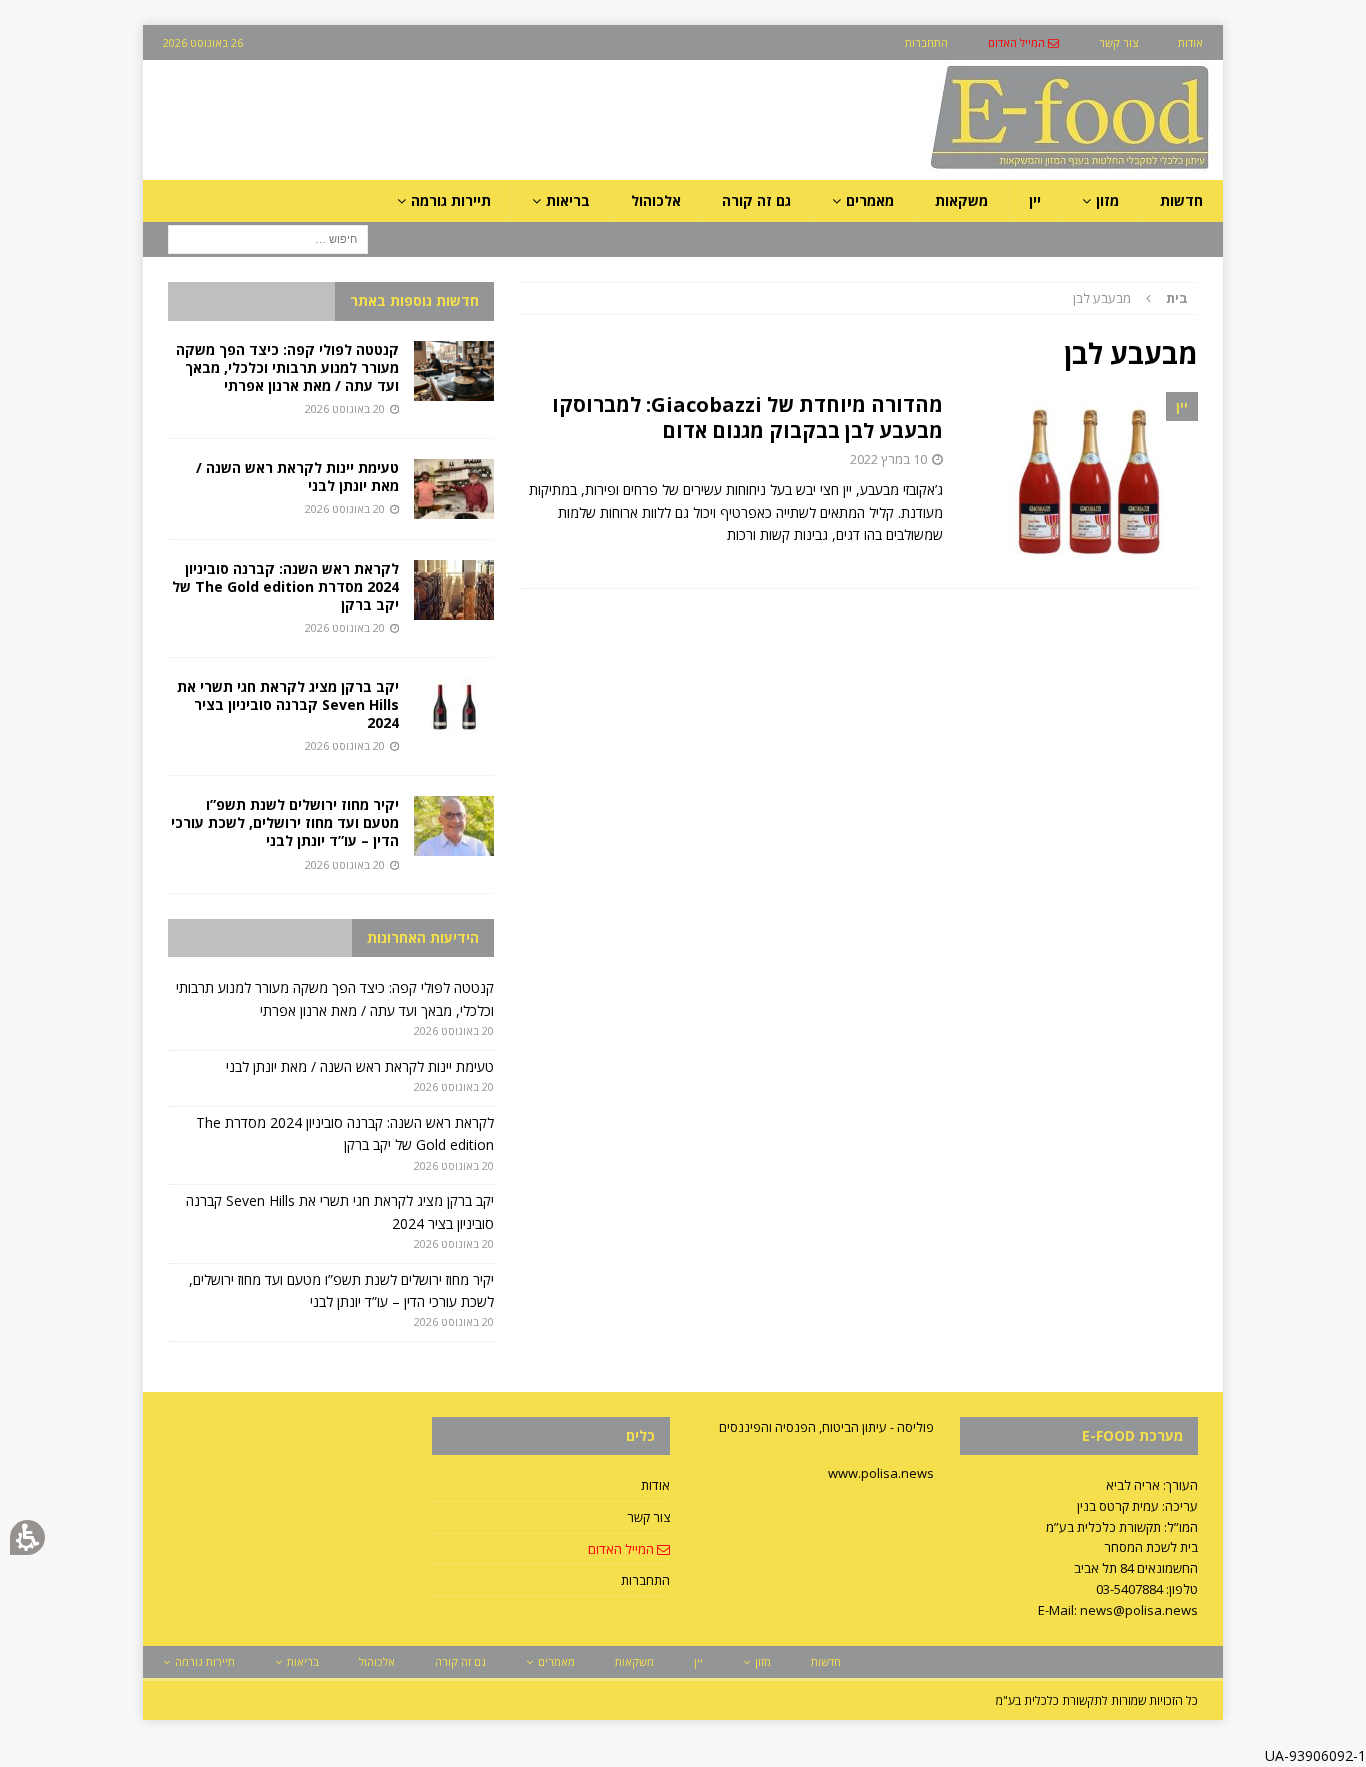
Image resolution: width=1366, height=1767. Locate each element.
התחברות (645, 1580)
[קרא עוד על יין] (1080, 480)
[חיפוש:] (268, 238)
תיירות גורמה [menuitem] (451, 200)
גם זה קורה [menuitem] (756, 200)
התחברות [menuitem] (926, 42)
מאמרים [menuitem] (870, 200)
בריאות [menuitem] (568, 200)
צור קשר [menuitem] (1118, 42)
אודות (655, 1485)
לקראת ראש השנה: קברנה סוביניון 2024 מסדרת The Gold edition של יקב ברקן (285, 586)
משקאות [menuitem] (961, 200)
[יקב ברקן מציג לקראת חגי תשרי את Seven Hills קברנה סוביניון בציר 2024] (454, 708)
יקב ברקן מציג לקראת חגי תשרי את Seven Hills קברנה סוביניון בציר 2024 (288, 704)
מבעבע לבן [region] (1130, 298)
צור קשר (648, 1517)
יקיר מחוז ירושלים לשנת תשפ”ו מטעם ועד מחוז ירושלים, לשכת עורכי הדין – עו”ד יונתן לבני (285, 822)
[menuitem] (1023, 42)
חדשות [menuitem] (1181, 200)
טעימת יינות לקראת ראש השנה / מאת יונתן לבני (297, 476)
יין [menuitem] (1035, 200)
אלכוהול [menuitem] (656, 200)
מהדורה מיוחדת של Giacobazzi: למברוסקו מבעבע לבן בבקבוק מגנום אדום (747, 417)
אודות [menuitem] (1190, 42)
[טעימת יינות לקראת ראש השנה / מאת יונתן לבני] (454, 489)
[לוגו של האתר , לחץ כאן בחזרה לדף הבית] (964, 168)
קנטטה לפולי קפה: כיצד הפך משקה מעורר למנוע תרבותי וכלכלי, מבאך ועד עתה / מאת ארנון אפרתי (287, 367)
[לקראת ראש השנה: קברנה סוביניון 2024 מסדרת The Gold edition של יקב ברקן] (454, 590)
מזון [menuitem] (1107, 200)
